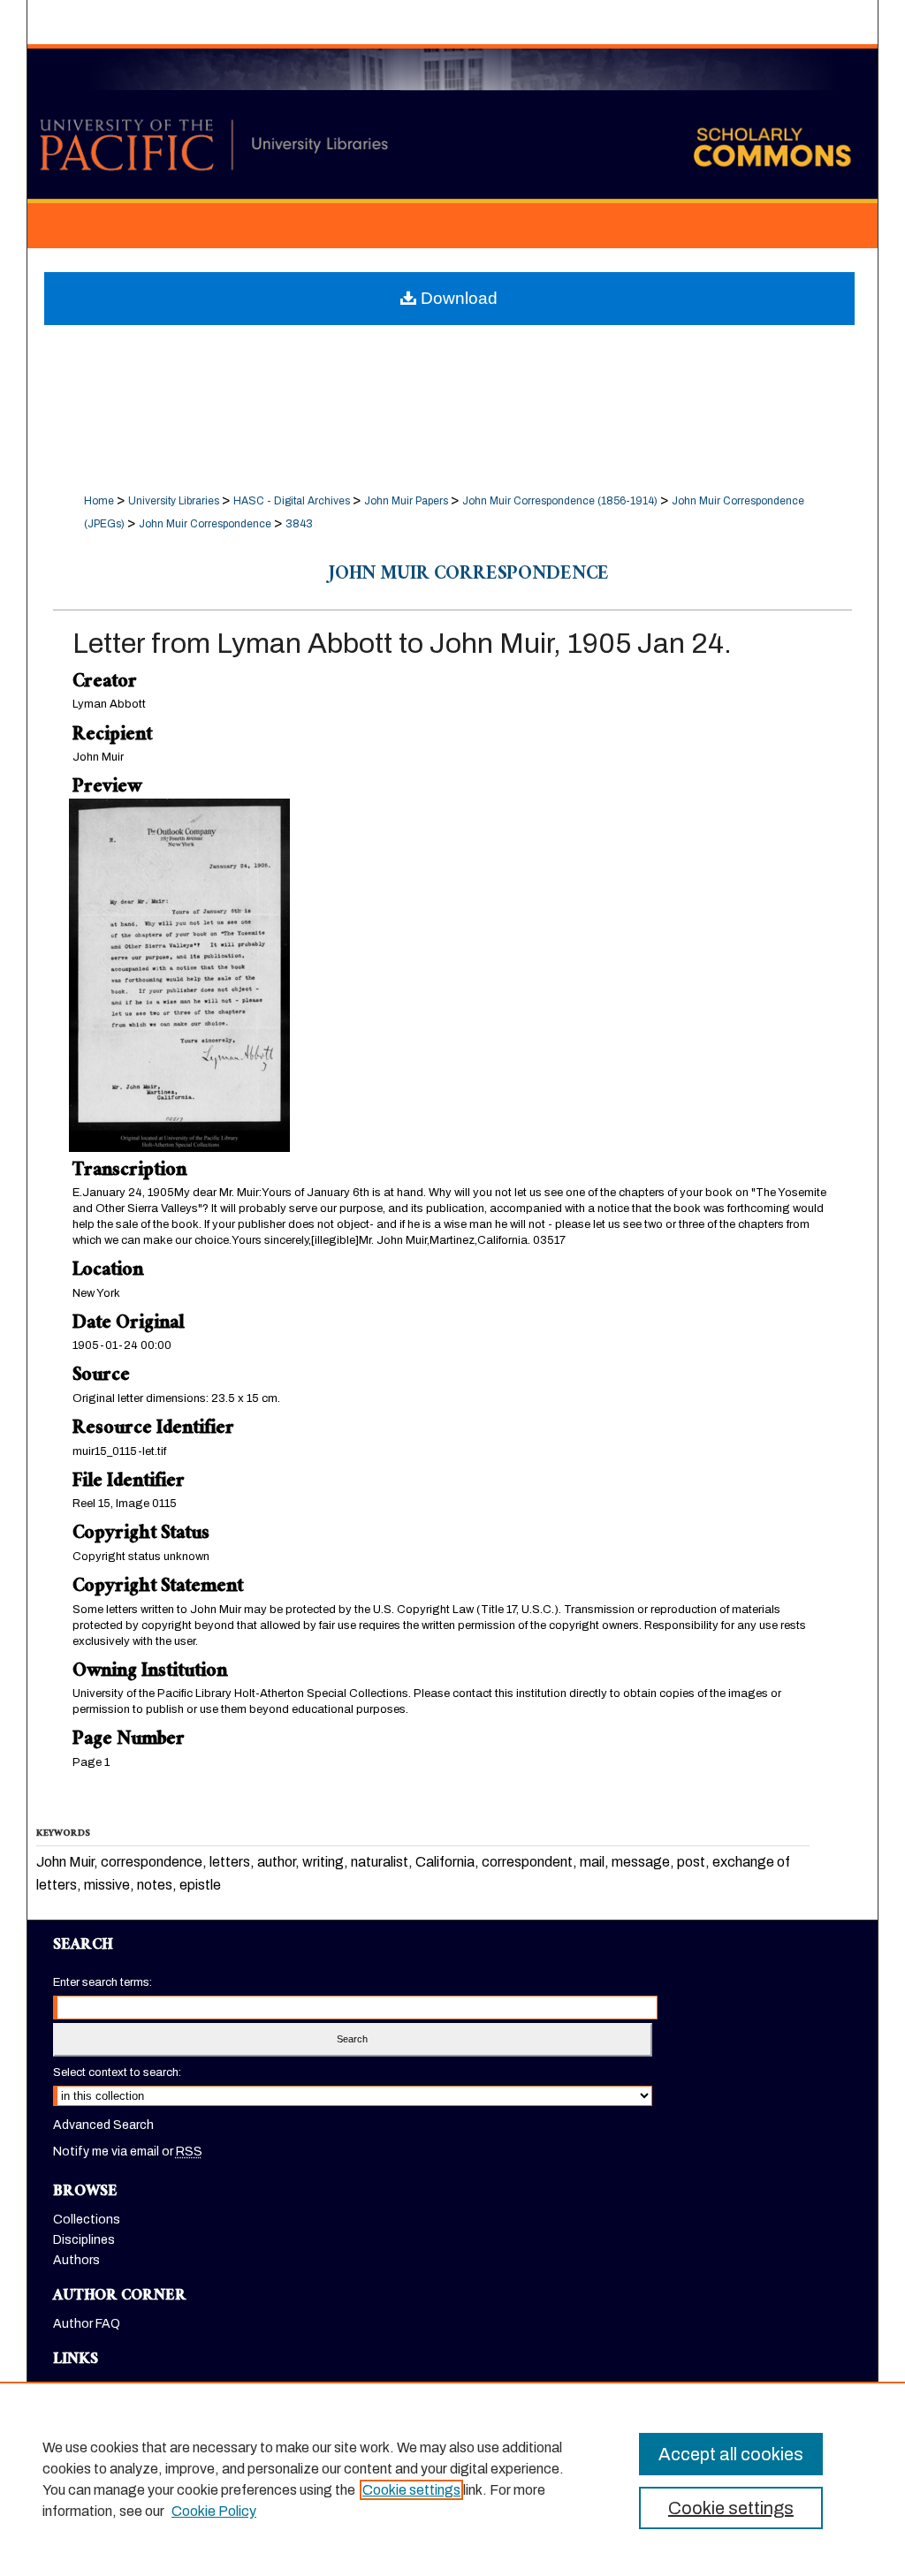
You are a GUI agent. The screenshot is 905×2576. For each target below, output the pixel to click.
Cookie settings (411, 2490)
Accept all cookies (731, 2454)
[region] (452, 2479)
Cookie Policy (214, 2511)
